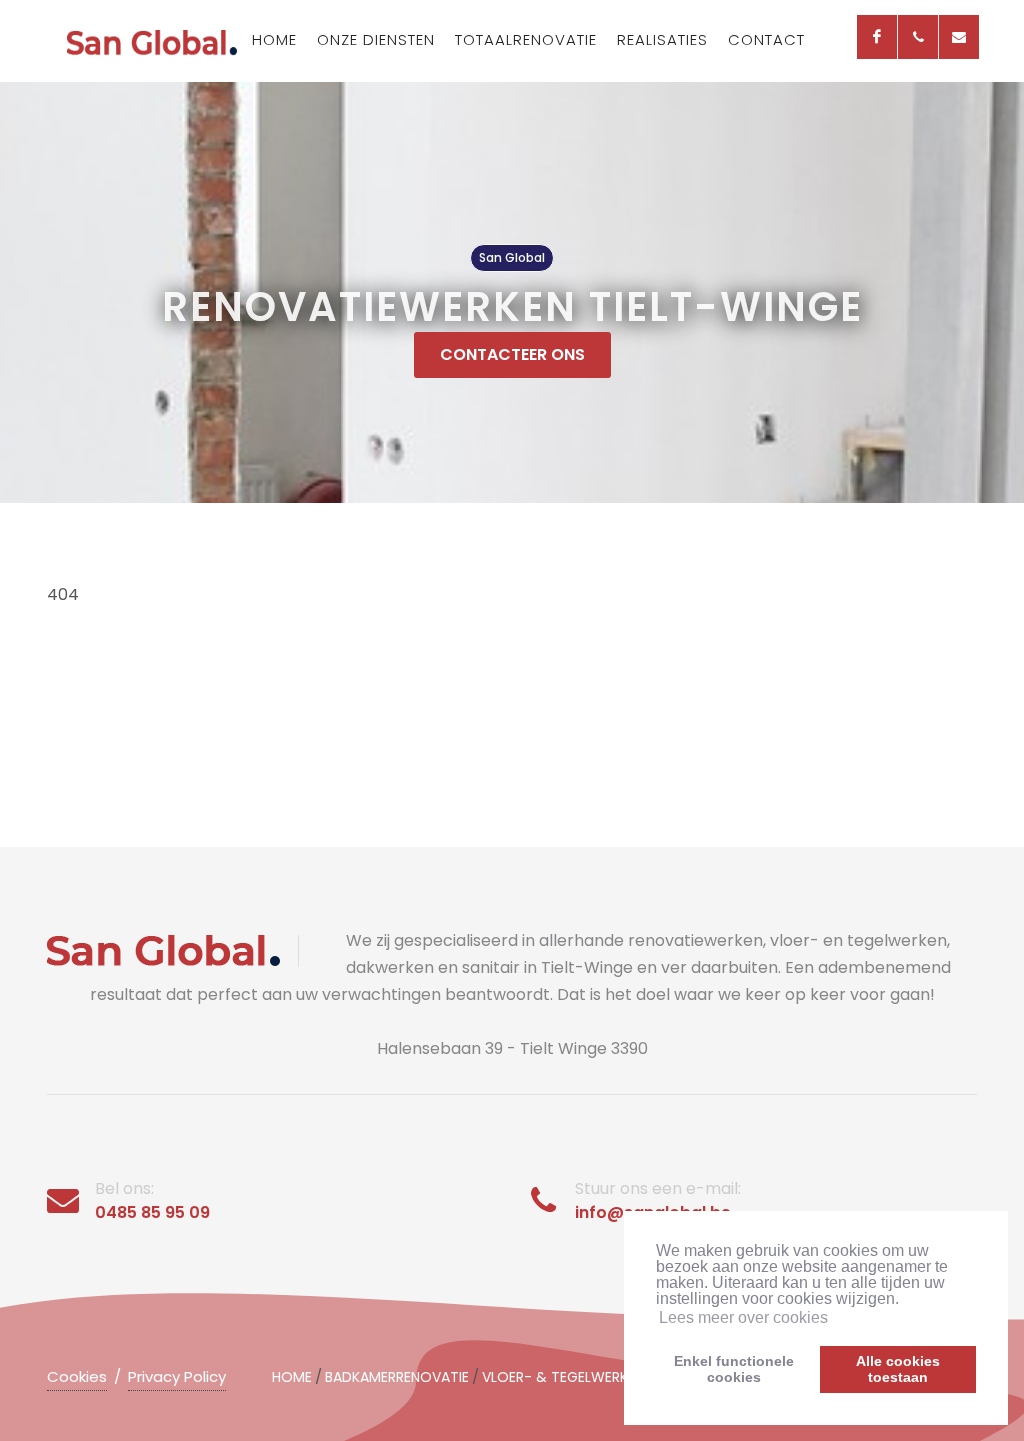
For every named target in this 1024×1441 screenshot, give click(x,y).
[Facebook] (877, 37)
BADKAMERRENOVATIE (397, 1377)
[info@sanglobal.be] (959, 37)
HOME (274, 39)
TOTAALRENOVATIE (526, 39)
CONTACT (766, 39)
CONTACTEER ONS (512, 354)
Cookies (77, 1376)
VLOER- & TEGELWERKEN (563, 1377)
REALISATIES (662, 39)
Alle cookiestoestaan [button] (898, 1369)
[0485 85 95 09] (918, 37)
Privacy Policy (177, 1376)
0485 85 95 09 (152, 1212)
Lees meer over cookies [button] (743, 1317)
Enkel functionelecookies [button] (734, 1369)
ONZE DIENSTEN (376, 39)
